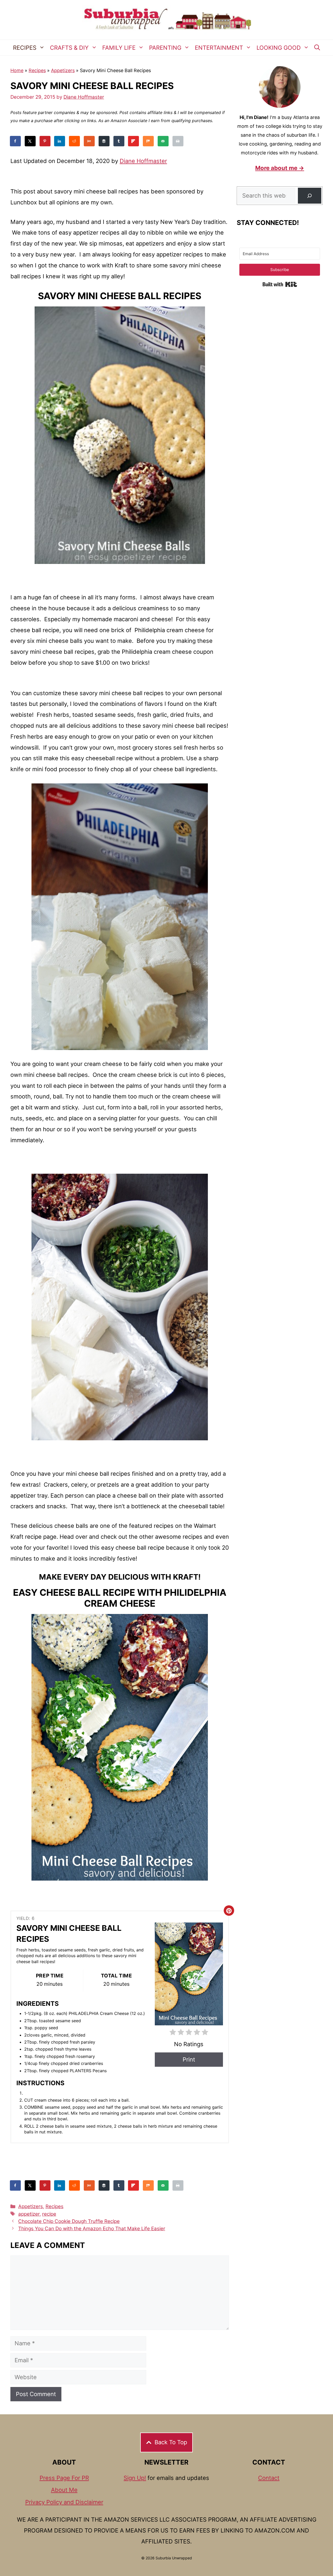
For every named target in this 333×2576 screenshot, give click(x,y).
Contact (269, 2478)
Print (189, 2059)
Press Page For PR (64, 2478)
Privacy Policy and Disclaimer (64, 2502)
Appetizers (63, 70)
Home (17, 70)
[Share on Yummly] (89, 141)
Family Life (119, 48)
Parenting (165, 48)
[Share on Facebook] (16, 141)
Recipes (25, 48)
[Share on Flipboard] (134, 141)
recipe (49, 2214)
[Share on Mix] (149, 141)
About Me (64, 2490)
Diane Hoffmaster (143, 161)
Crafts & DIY (69, 48)
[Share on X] (30, 141)
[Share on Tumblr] (119, 141)
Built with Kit (280, 284)
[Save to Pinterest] (45, 141)
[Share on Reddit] (75, 141)
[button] (317, 48)
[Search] (310, 196)
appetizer (29, 2214)
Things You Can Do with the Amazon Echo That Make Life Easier (92, 2229)
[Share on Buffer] (104, 141)
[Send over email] (163, 141)
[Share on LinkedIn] (60, 141)
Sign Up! (135, 2478)
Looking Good (279, 48)
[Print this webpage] (178, 141)
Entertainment (219, 48)
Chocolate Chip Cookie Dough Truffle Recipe (69, 2221)
